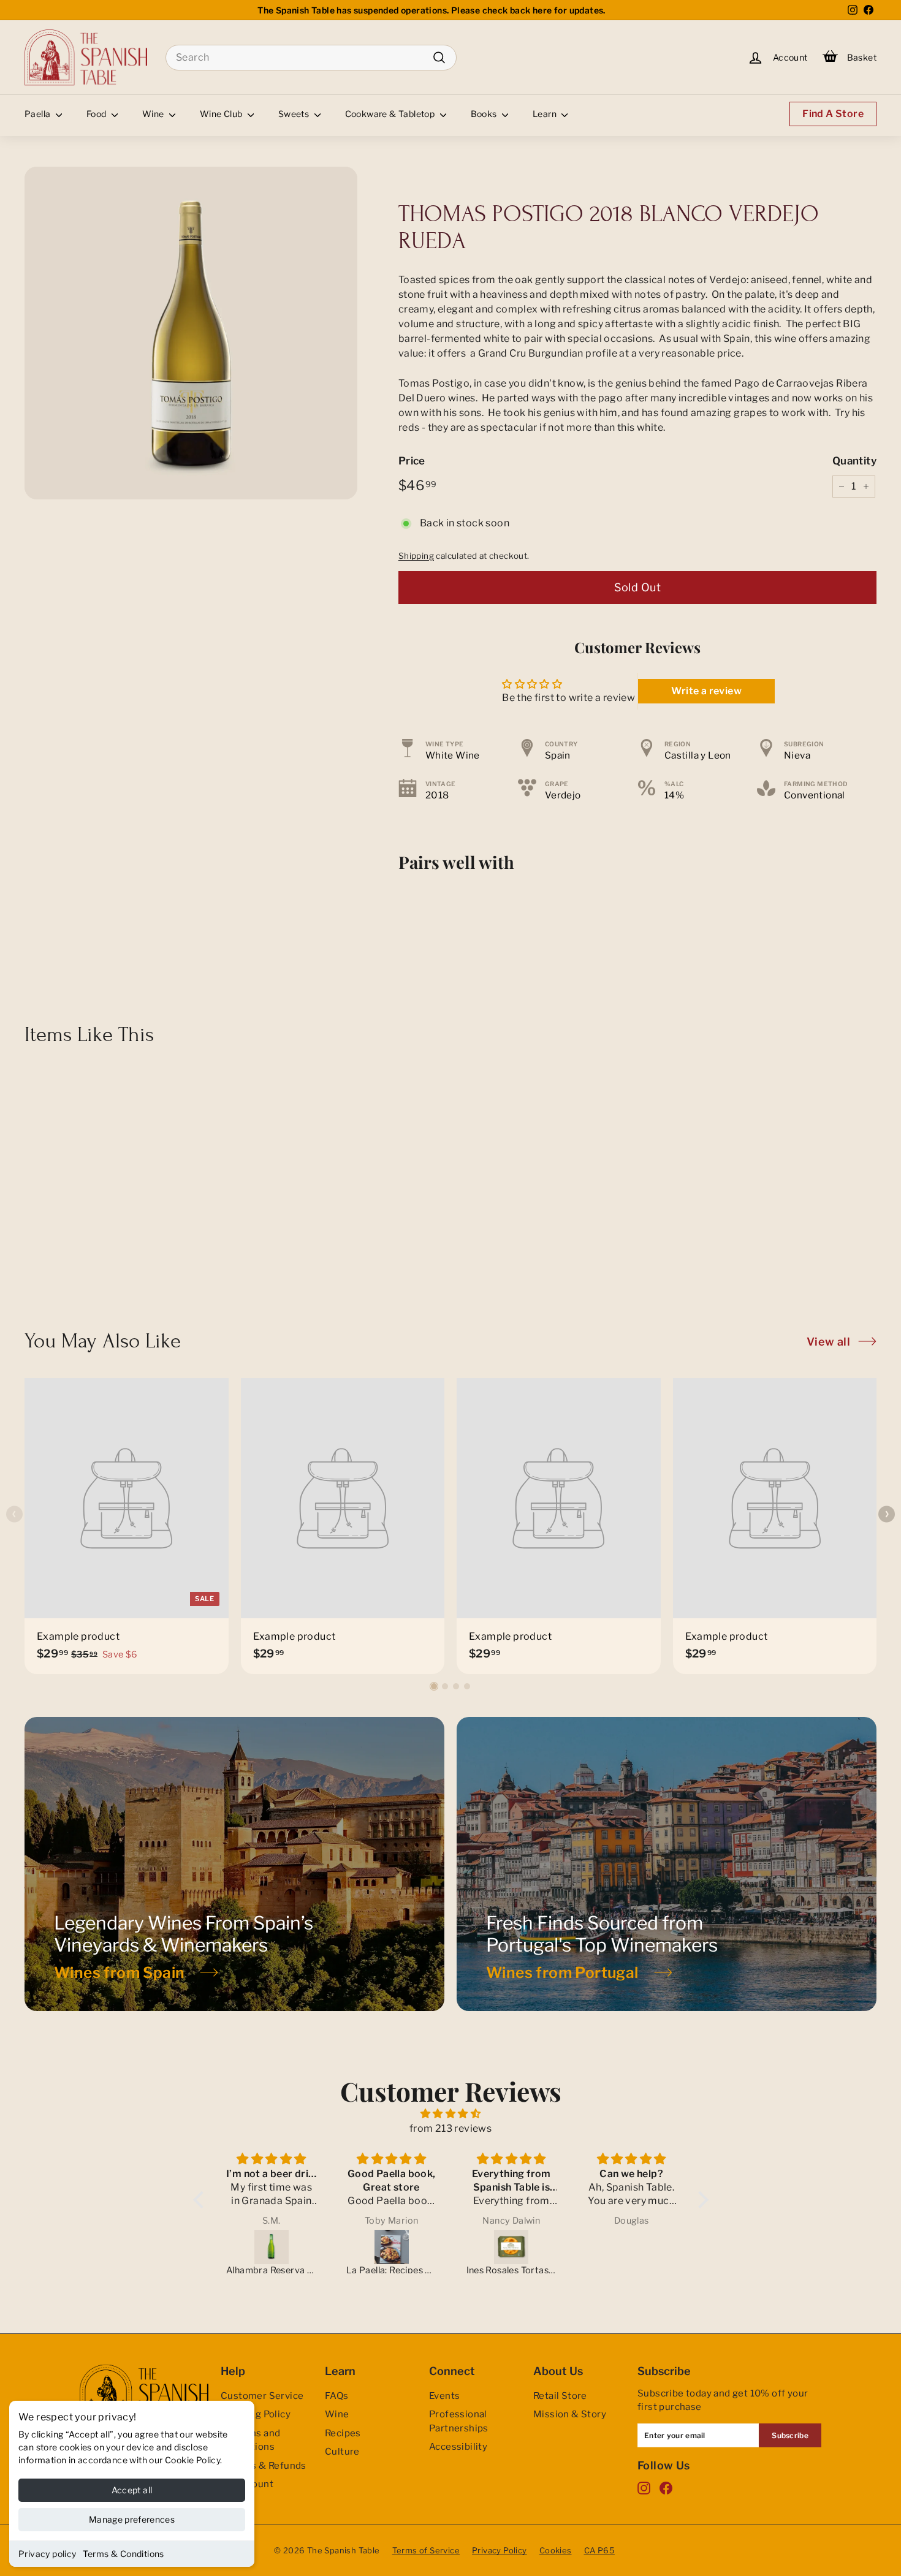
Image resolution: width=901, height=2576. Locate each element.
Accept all (132, 2490)
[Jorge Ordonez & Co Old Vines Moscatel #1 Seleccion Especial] (632, 2247)
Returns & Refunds (264, 2466)
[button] (434, 1686)
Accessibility (458, 2447)
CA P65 (599, 2550)
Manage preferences (132, 2519)
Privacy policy (48, 2554)
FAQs (337, 2396)
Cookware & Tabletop (391, 114)
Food (97, 114)
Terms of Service (426, 2550)
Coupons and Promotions (250, 2440)
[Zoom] (191, 333)
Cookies (556, 2550)
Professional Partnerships (459, 2421)
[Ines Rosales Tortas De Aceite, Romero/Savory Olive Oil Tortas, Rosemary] (392, 2247)
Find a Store (833, 114)
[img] (451, 2114)
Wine (154, 114)
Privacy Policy (500, 2550)
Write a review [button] (706, 691)
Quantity (854, 461)
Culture (342, 2452)
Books (485, 114)
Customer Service (262, 2396)
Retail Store (560, 2396)
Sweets (295, 114)
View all (828, 1342)
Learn (546, 114)
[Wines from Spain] (234, 1864)
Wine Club (222, 114)
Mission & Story (570, 2414)
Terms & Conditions (124, 2554)
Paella (39, 114)
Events (444, 2396)
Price (412, 461)
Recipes (343, 2433)
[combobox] (311, 58)
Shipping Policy (256, 2414)
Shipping (416, 556)
